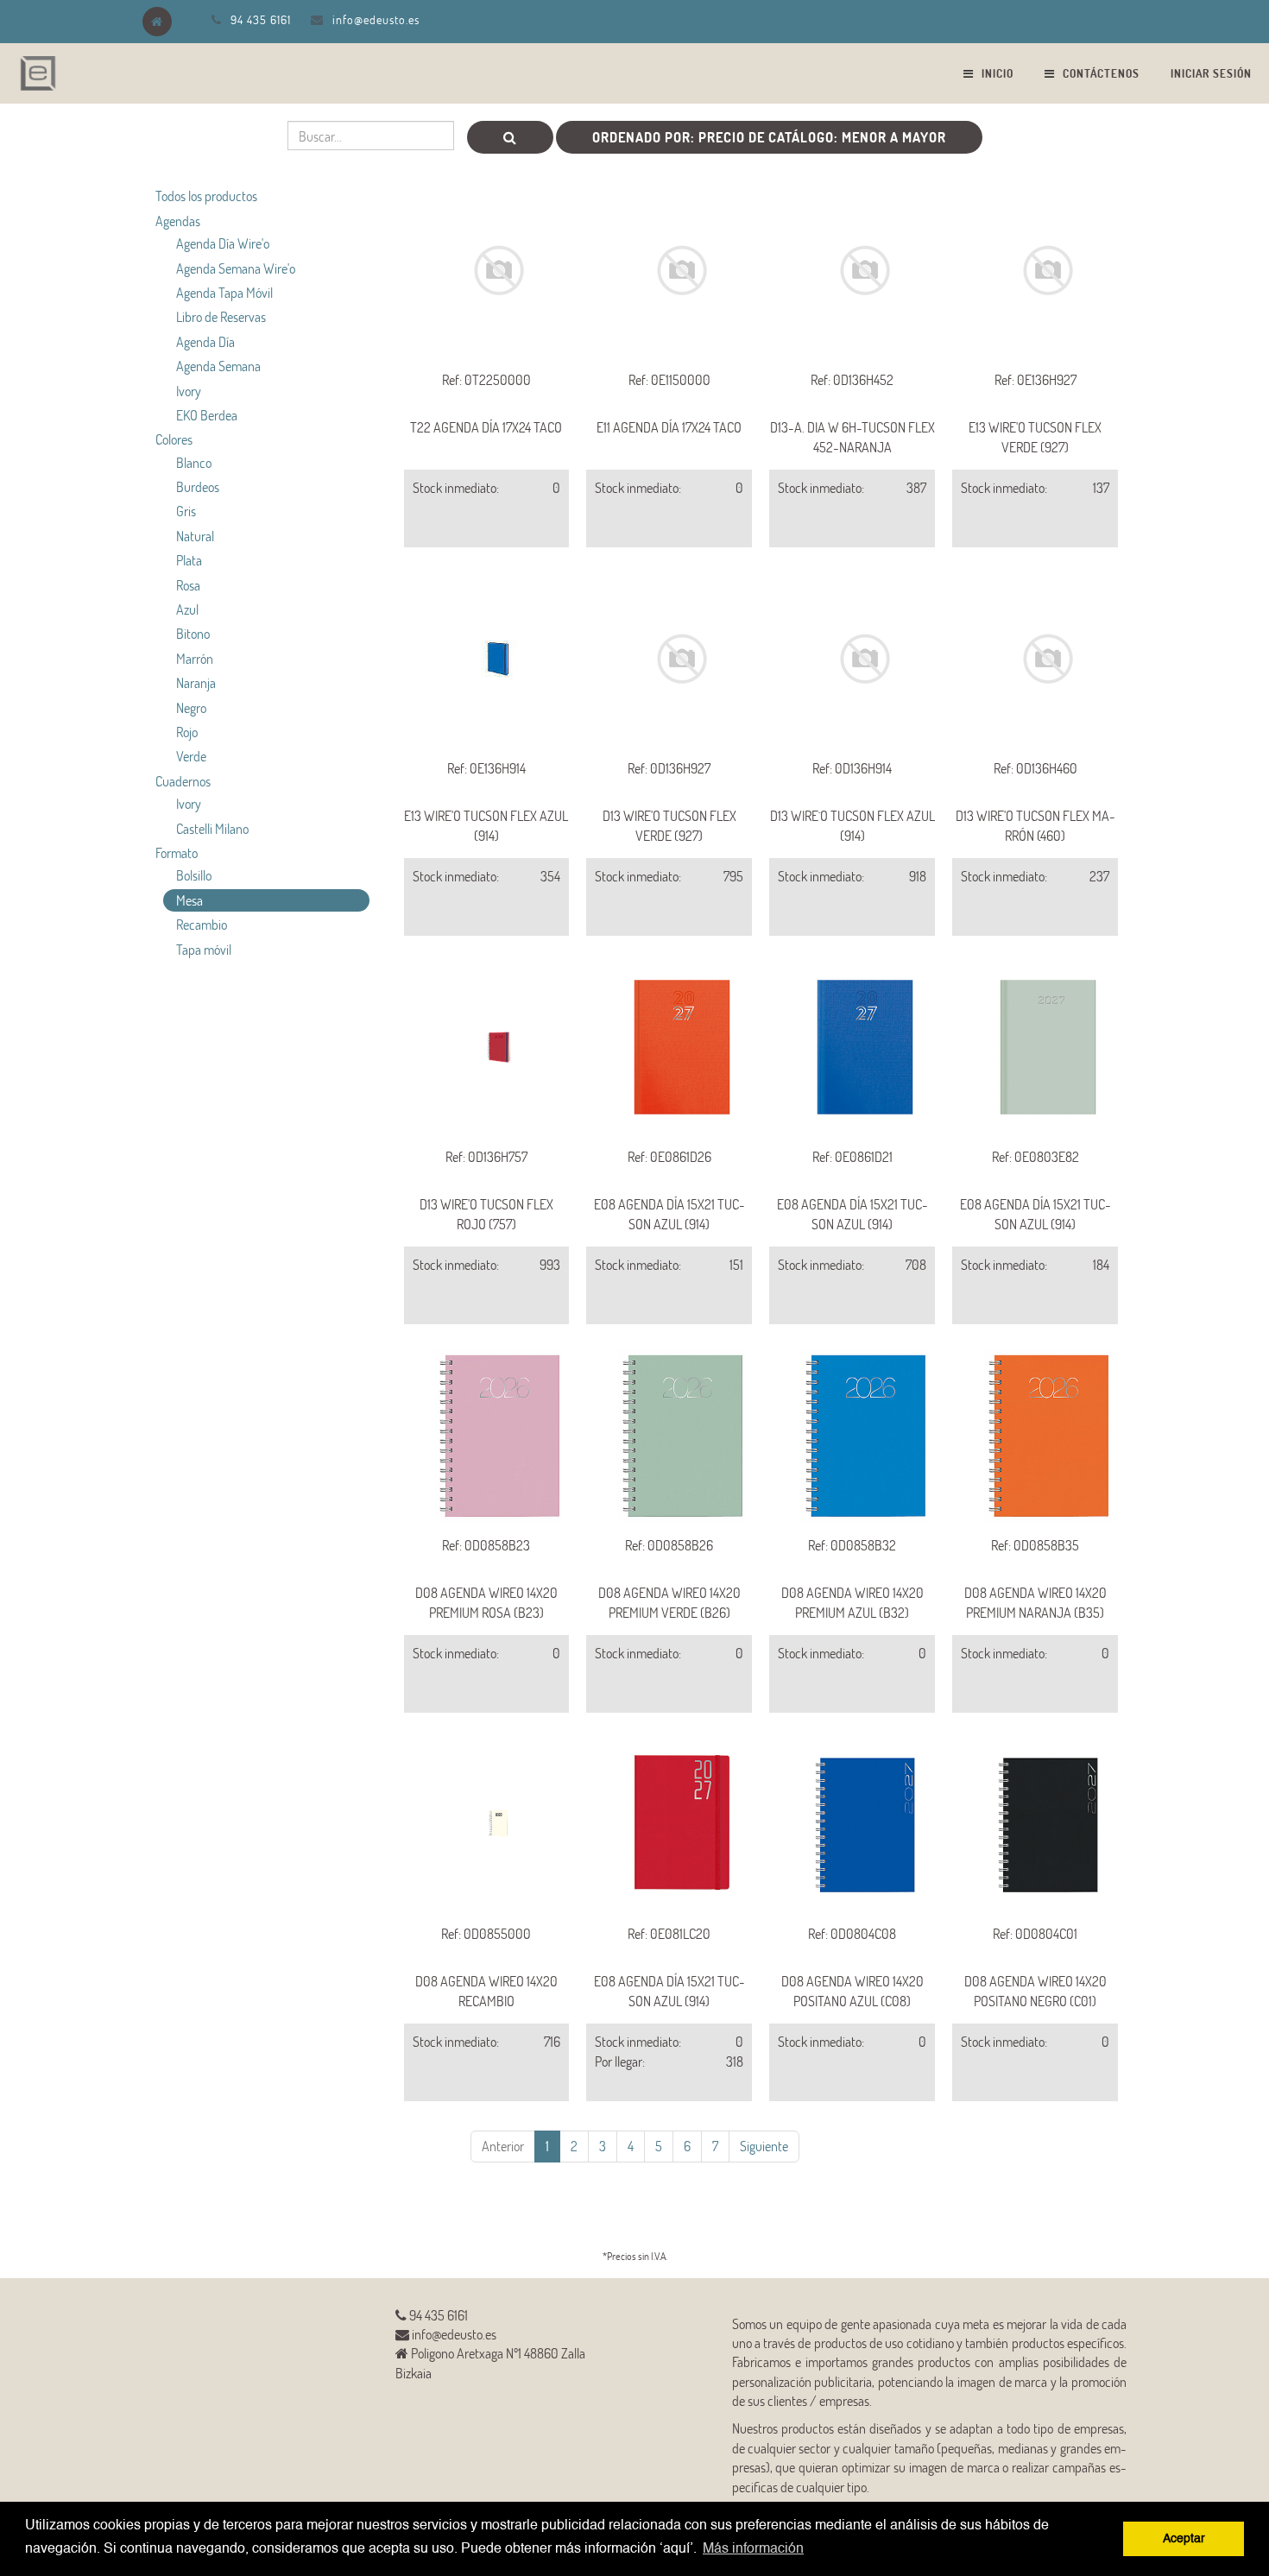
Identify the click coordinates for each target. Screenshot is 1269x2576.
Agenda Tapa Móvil (224, 292)
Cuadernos (183, 781)
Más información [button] (753, 2549)
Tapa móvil (204, 949)
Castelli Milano (212, 828)
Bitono (193, 633)
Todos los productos (206, 196)
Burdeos (198, 486)
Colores (174, 439)
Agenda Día (205, 341)
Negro (191, 707)
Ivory (189, 391)
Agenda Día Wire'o (223, 243)
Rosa (188, 585)
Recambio (202, 924)
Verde (191, 756)
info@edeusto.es (376, 19)
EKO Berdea (207, 415)
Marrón (195, 658)
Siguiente (764, 2146)
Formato (177, 852)
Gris (186, 511)
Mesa (189, 900)
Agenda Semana (218, 366)
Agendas (178, 221)
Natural (195, 536)
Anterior (503, 2146)
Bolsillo (194, 875)
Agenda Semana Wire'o (236, 268)
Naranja (196, 682)
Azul (187, 609)
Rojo (187, 732)
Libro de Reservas (221, 316)
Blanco (194, 462)
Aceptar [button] (1184, 2539)
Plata (189, 560)
